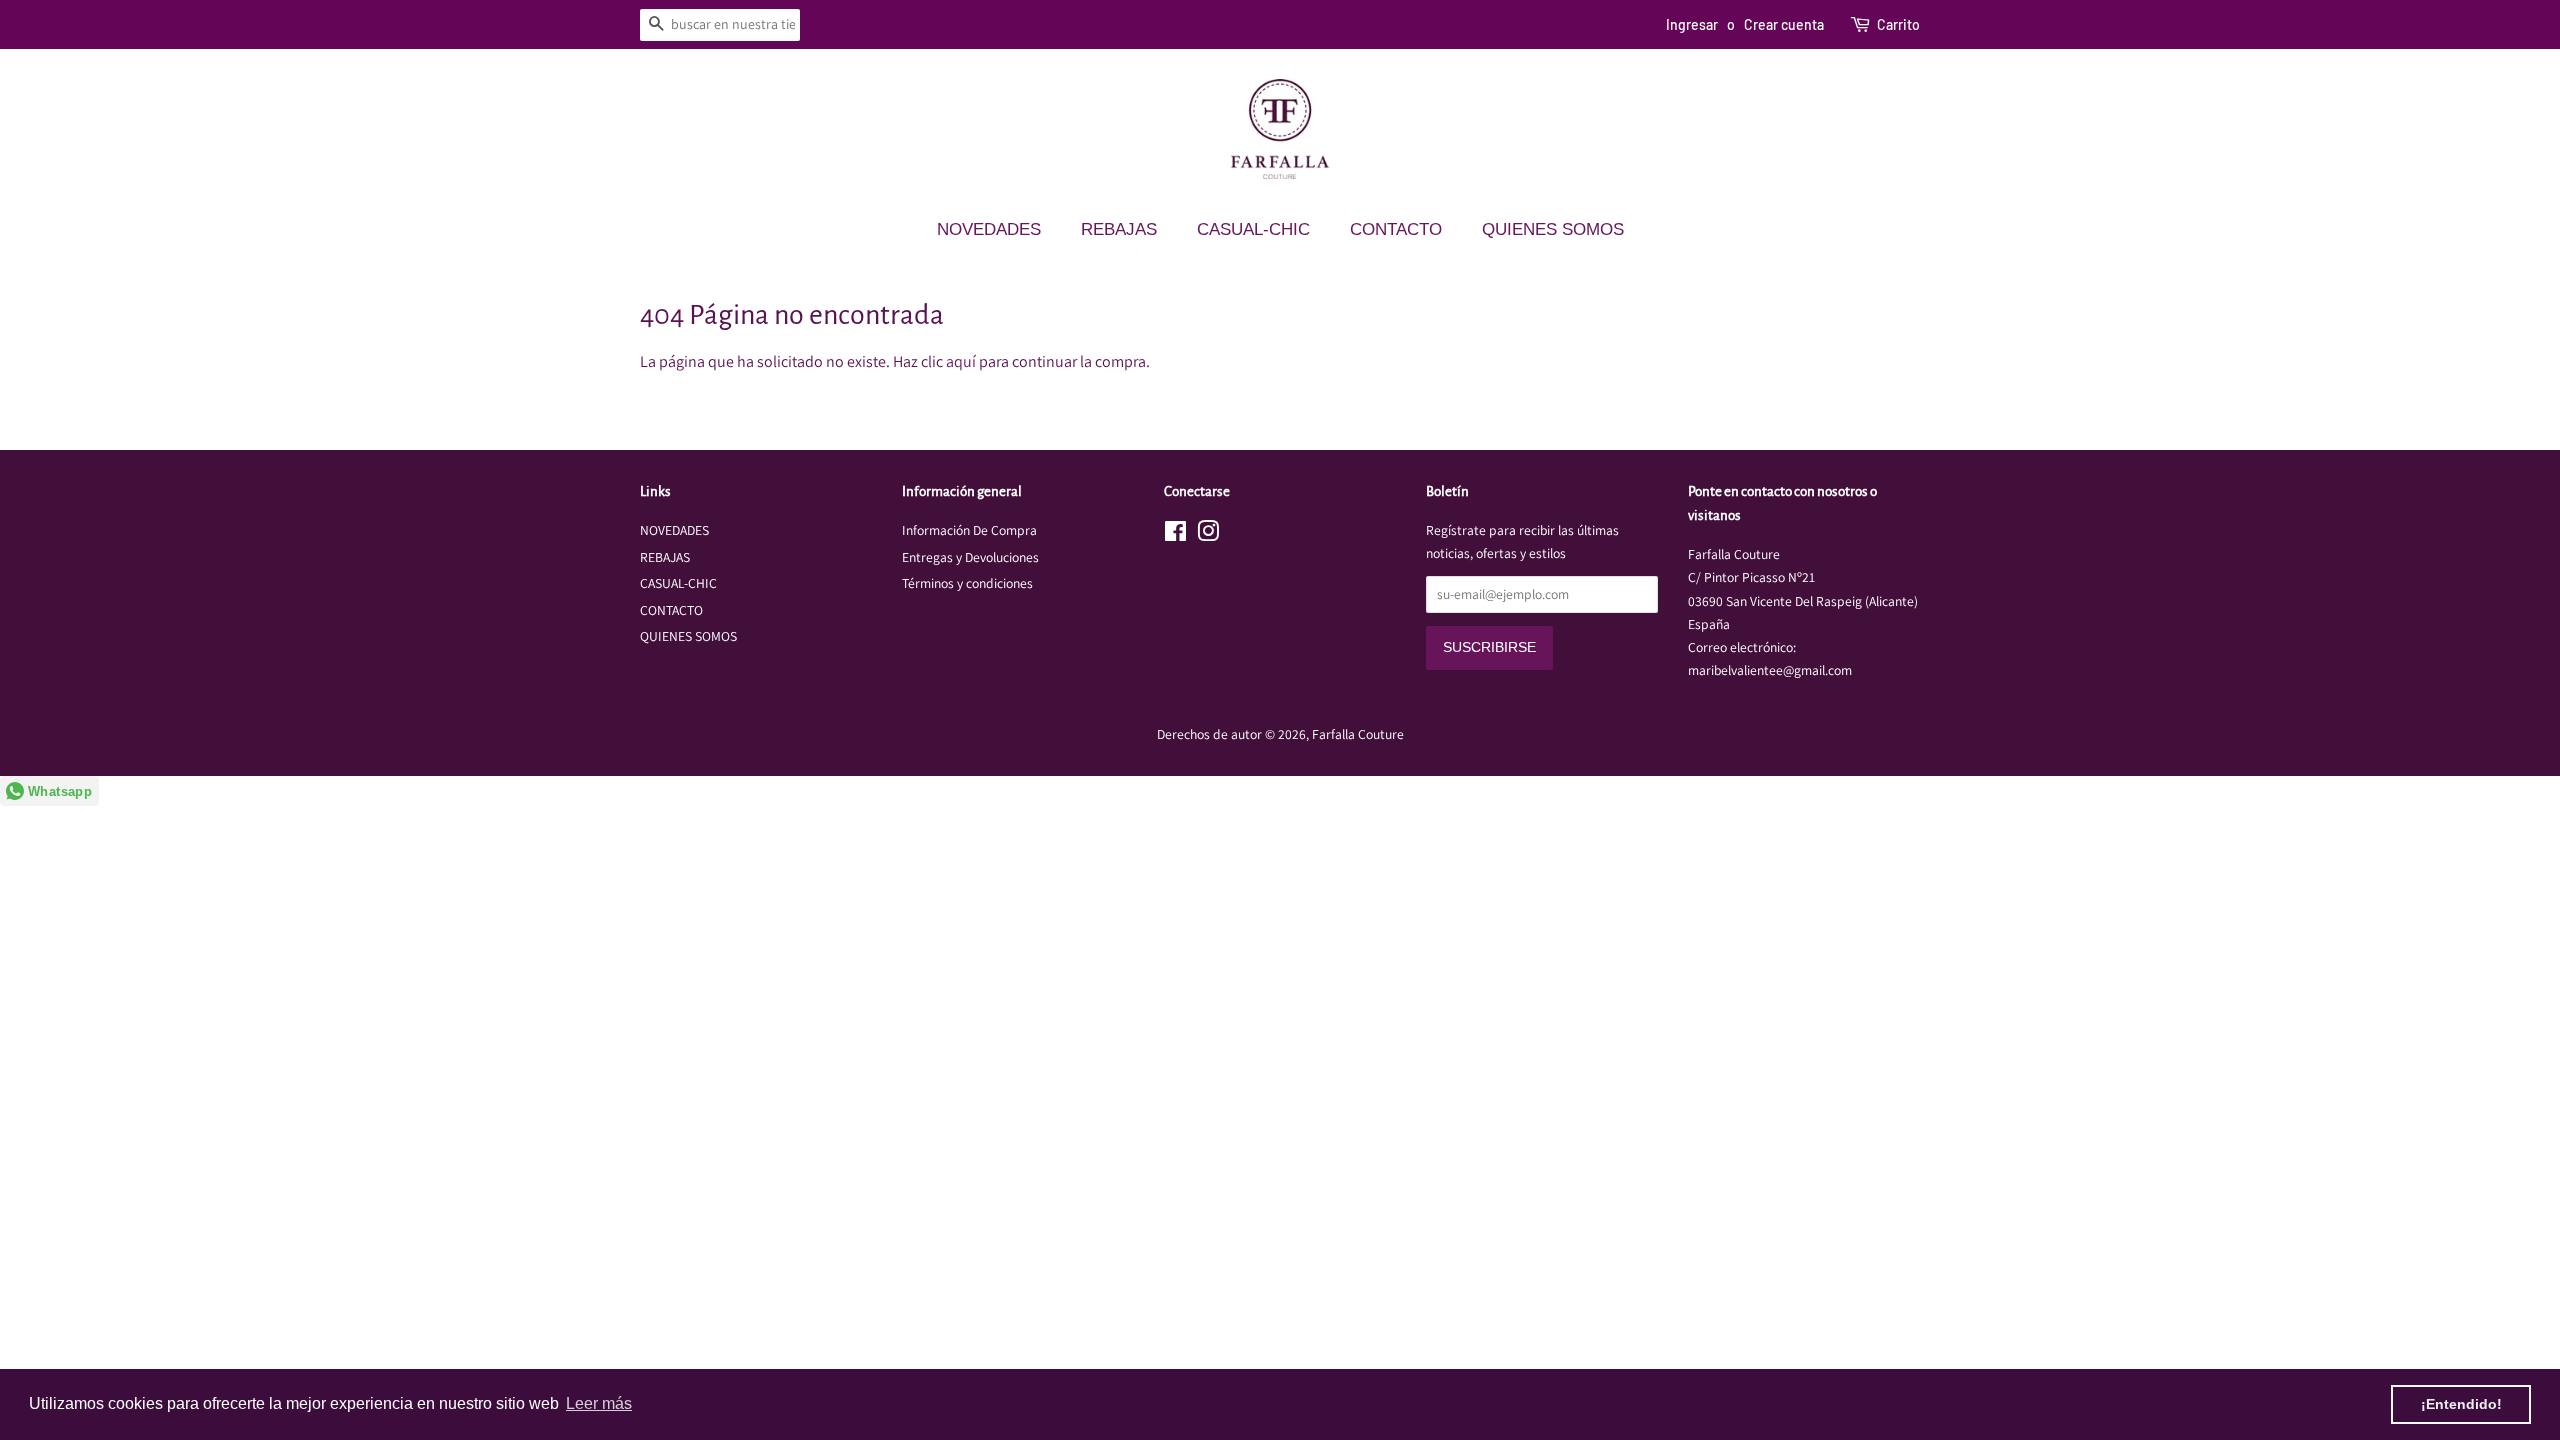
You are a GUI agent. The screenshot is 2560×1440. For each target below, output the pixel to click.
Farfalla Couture (1358, 734)
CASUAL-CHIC (1253, 229)
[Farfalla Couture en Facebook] (1175, 535)
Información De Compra (969, 530)
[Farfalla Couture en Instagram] (1208, 535)
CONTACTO (1396, 229)
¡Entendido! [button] (2461, 1404)
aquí (961, 361)
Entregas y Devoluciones (970, 557)
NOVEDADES (989, 229)
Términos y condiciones (967, 583)
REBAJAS (1119, 229)
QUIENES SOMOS (1553, 229)
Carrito (1898, 24)
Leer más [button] (599, 1403)
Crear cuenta (1784, 24)
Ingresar (1692, 24)
